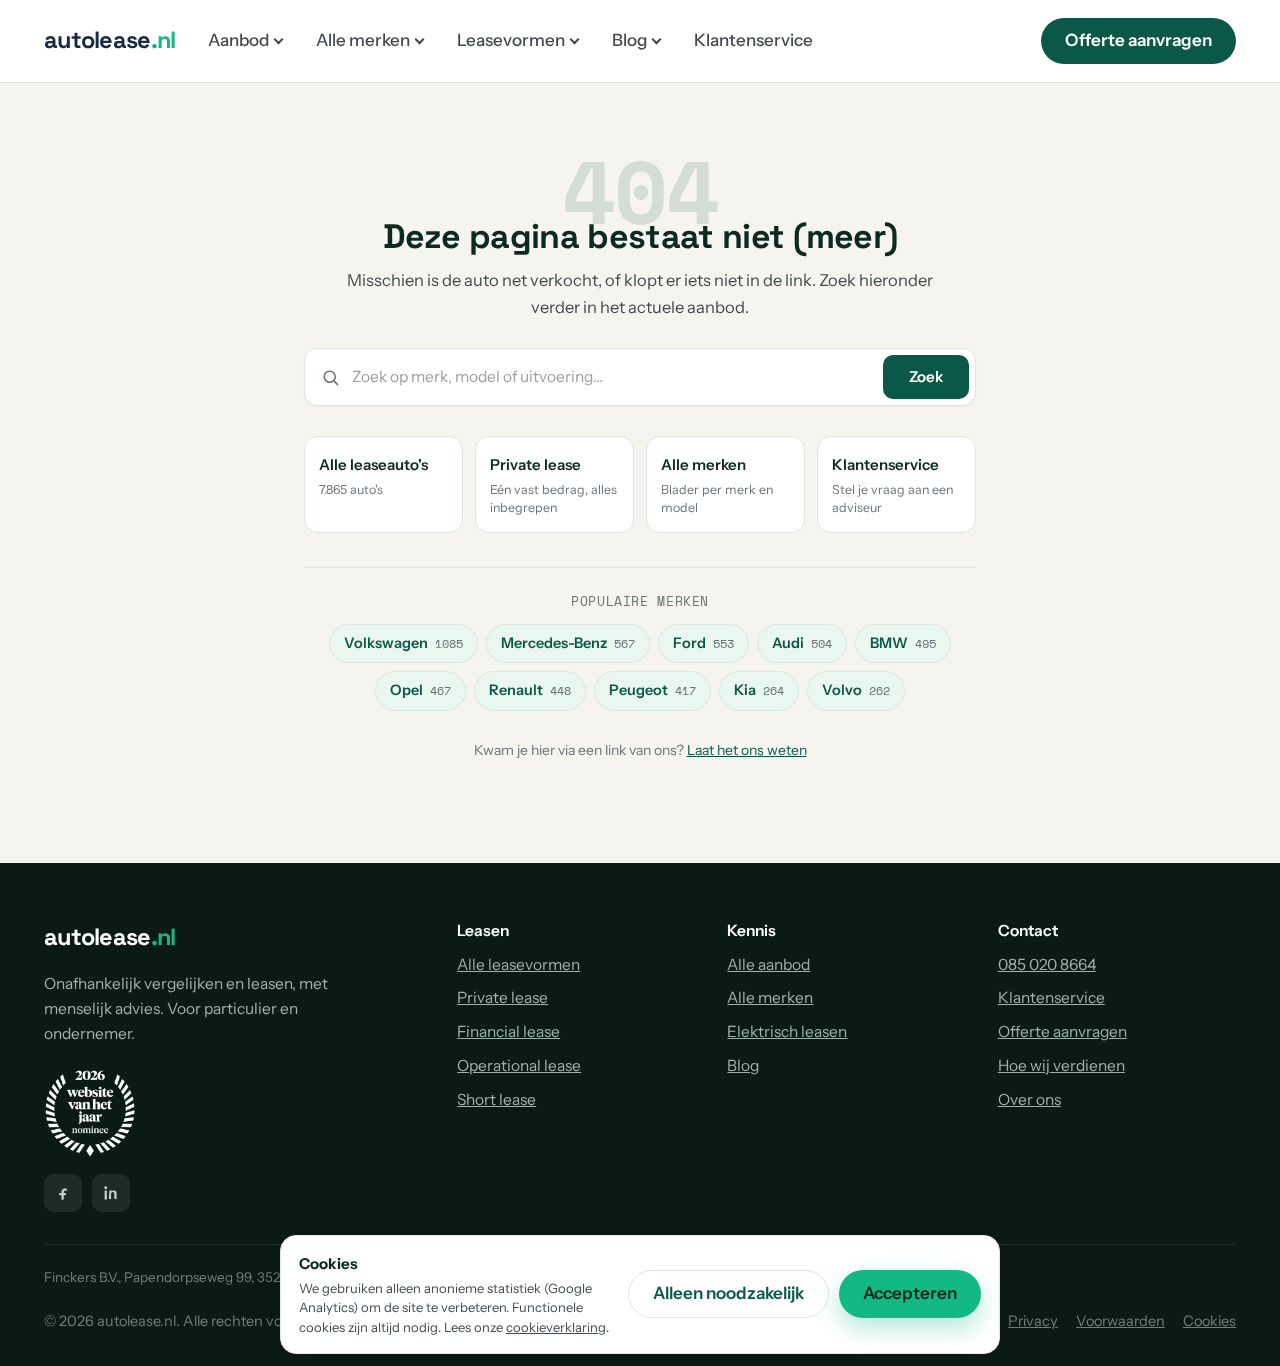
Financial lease (508, 1031)
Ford (703, 643)
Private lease (502, 997)
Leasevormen (511, 40)
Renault (530, 690)
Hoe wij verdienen (1061, 1065)
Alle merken (363, 40)
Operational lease (519, 1065)
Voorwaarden (1120, 1321)
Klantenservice (753, 40)
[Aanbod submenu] (278, 40)
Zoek (926, 376)
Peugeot (652, 690)
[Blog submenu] (656, 40)
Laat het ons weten (747, 750)
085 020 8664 (1047, 964)
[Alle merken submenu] (419, 40)
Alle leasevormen (518, 964)
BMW (903, 643)
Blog (629, 40)
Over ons (1029, 1099)
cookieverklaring (556, 1327)
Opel (420, 690)
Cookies (1209, 1321)
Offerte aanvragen (1138, 40)
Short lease (496, 1099)
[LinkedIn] (111, 1193)
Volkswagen (403, 643)
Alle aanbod (768, 964)
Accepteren (910, 1293)
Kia (759, 690)
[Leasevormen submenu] (574, 40)
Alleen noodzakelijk (728, 1293)
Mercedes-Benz (568, 643)
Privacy (1033, 1321)
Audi (802, 643)
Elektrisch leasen (787, 1031)
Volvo (856, 690)
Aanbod (238, 40)
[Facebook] (63, 1193)
